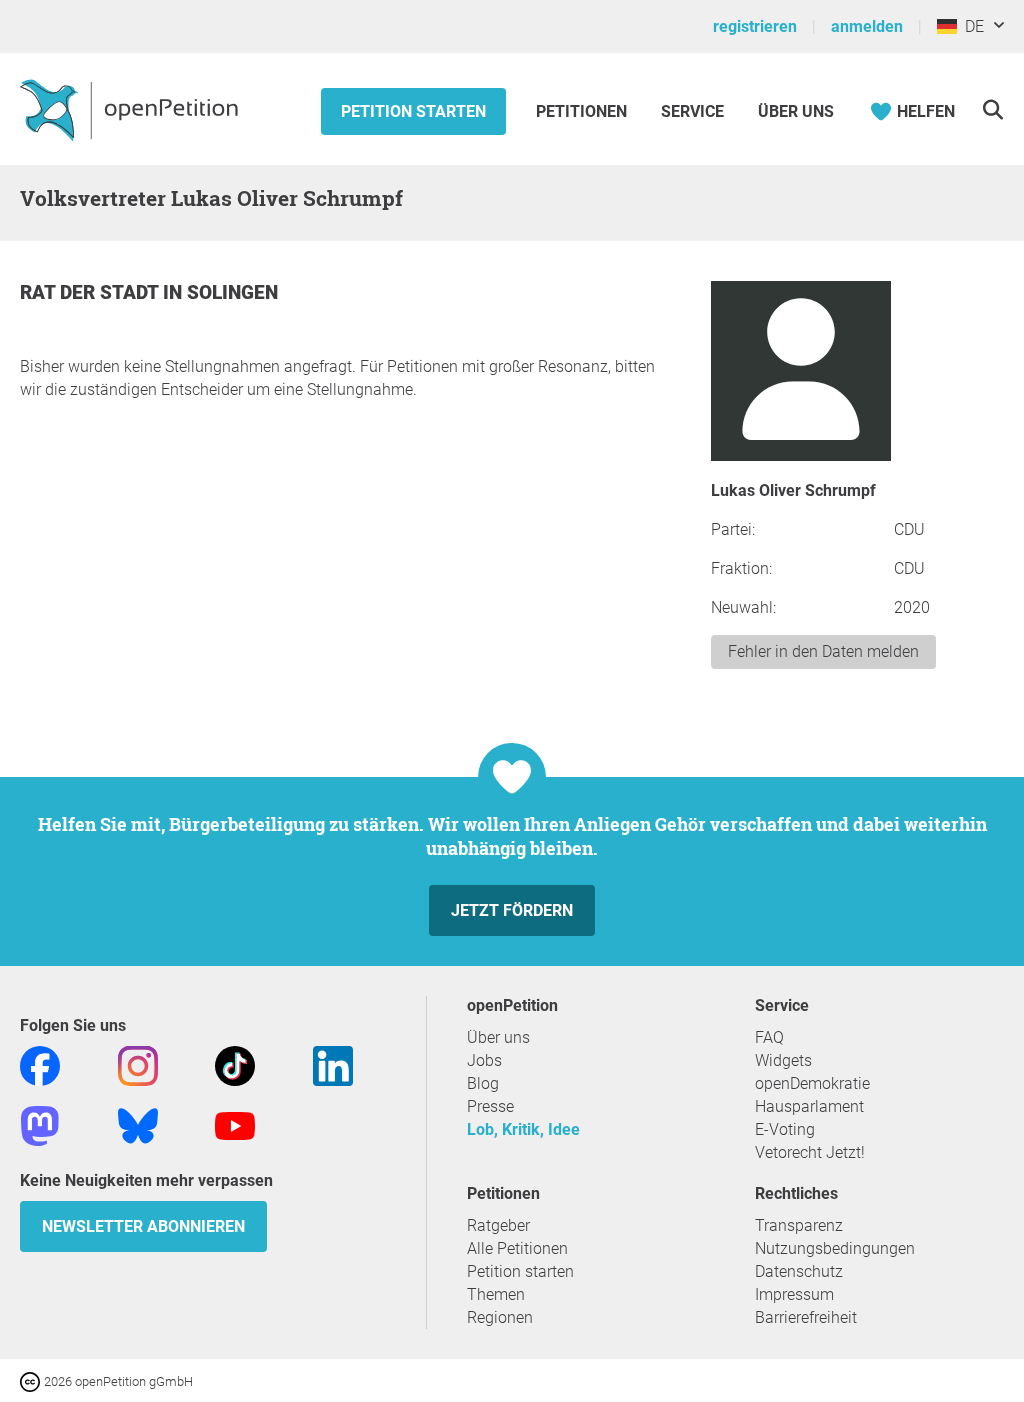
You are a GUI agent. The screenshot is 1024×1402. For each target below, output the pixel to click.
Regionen (500, 1317)
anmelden (867, 26)
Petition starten (413, 111)
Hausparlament (809, 1106)
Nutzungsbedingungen (835, 1248)
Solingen (232, 292)
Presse (490, 1106)
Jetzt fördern (512, 910)
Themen (496, 1294)
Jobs (484, 1060)
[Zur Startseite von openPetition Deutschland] (131, 109)
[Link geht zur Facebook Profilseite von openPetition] (40, 1064)
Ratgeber (498, 1225)
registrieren (755, 26)
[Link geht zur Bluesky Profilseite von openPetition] (138, 1124)
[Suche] (992, 109)
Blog (483, 1083)
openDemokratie (812, 1083)
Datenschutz (799, 1271)
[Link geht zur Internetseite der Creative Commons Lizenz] (32, 1380)
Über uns (498, 1037)
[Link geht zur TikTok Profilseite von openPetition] (235, 1064)
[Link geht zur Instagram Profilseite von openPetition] (138, 1064)
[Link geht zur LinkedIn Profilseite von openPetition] (333, 1064)
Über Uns (796, 111)
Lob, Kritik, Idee (523, 1129)
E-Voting (785, 1129)
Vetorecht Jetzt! (810, 1152)
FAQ (769, 1037)
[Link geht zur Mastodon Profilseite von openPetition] (40, 1124)
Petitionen (583, 111)
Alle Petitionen (517, 1248)
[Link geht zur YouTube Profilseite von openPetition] (235, 1124)
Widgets (783, 1060)
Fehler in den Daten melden (823, 651)
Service (692, 111)
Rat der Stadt (91, 292)
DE (970, 26)
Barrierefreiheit (806, 1317)
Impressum (794, 1294)
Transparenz (799, 1225)
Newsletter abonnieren (143, 1226)
